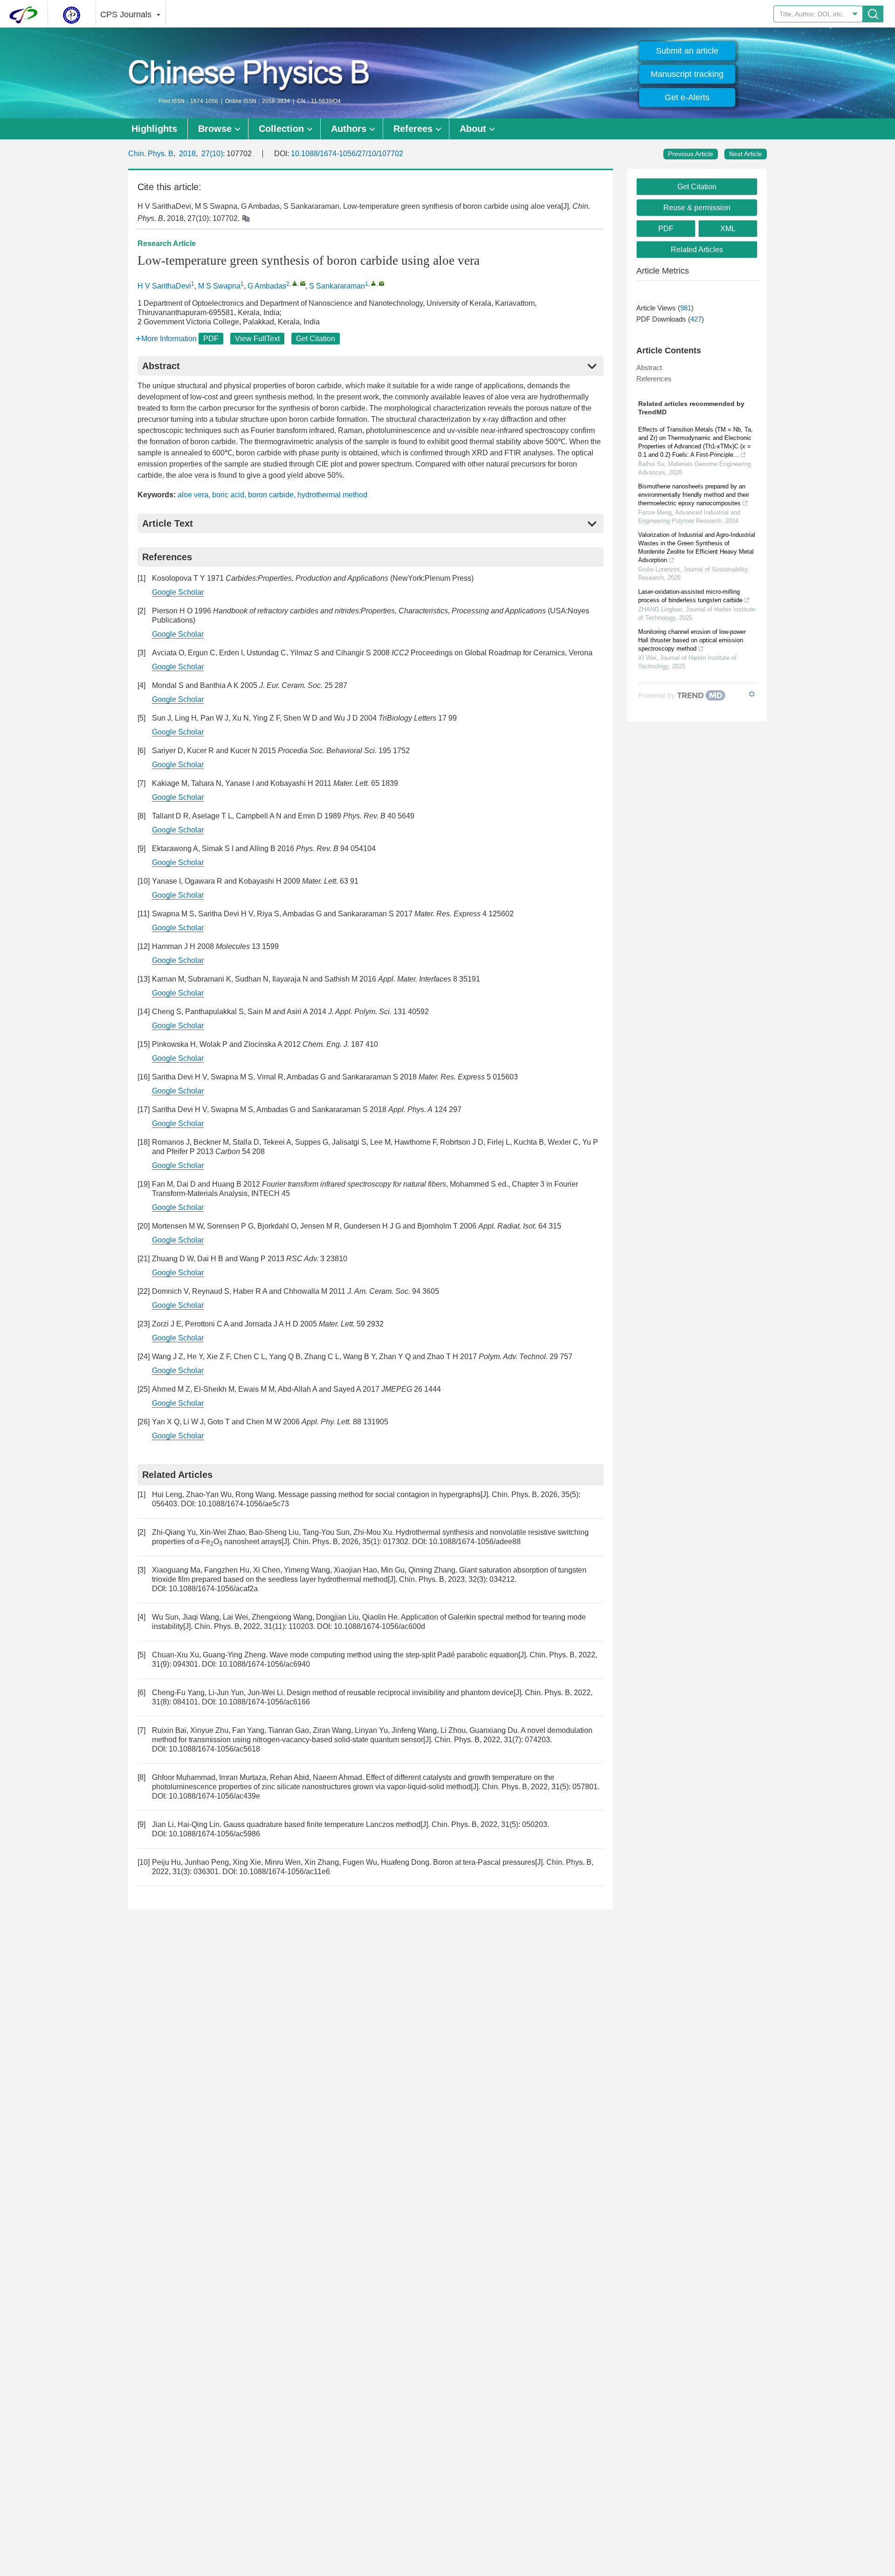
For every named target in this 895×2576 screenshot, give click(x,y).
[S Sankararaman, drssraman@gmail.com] (374, 283)
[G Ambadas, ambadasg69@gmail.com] (295, 283)
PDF (211, 339)
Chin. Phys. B (151, 154)
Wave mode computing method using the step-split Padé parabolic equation (394, 1655)
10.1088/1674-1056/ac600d (379, 1626)
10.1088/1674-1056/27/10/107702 (347, 154)
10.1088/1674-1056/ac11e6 (285, 1872)
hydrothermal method (332, 495)
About (473, 129)
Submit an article (687, 51)
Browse (215, 129)
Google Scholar (178, 592)
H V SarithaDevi (164, 286)
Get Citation (316, 339)
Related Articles (697, 250)
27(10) (212, 154)
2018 (187, 154)
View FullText (257, 339)
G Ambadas (267, 286)
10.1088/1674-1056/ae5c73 (243, 1504)
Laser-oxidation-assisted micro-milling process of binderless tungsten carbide (690, 596)
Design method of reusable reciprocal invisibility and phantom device (400, 1693)
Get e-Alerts (687, 97)
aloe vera (193, 495)
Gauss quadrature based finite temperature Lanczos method (322, 1824)
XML (728, 229)
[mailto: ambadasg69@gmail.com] (303, 283)
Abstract (649, 368)
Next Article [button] (746, 154)
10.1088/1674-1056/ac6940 (264, 1664)
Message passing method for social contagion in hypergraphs (379, 1494)
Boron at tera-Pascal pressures (484, 1862)
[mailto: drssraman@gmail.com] (382, 283)
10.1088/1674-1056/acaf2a (213, 1589)
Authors (349, 129)
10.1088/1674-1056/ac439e (214, 1796)
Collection (281, 129)
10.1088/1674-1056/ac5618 (214, 1749)
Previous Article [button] (691, 154)
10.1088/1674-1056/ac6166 (264, 1702)
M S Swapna (219, 286)
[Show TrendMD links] (752, 694)
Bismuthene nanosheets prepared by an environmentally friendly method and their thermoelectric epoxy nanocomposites (694, 495)
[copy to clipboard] (245, 218)
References (654, 379)
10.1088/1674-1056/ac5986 (214, 1834)
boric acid (228, 495)
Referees (413, 129)
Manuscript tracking (687, 74)
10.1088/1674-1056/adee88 (475, 1542)
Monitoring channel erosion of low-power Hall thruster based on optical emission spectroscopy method (692, 640)
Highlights (154, 129)
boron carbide (271, 495)
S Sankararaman (337, 286)
